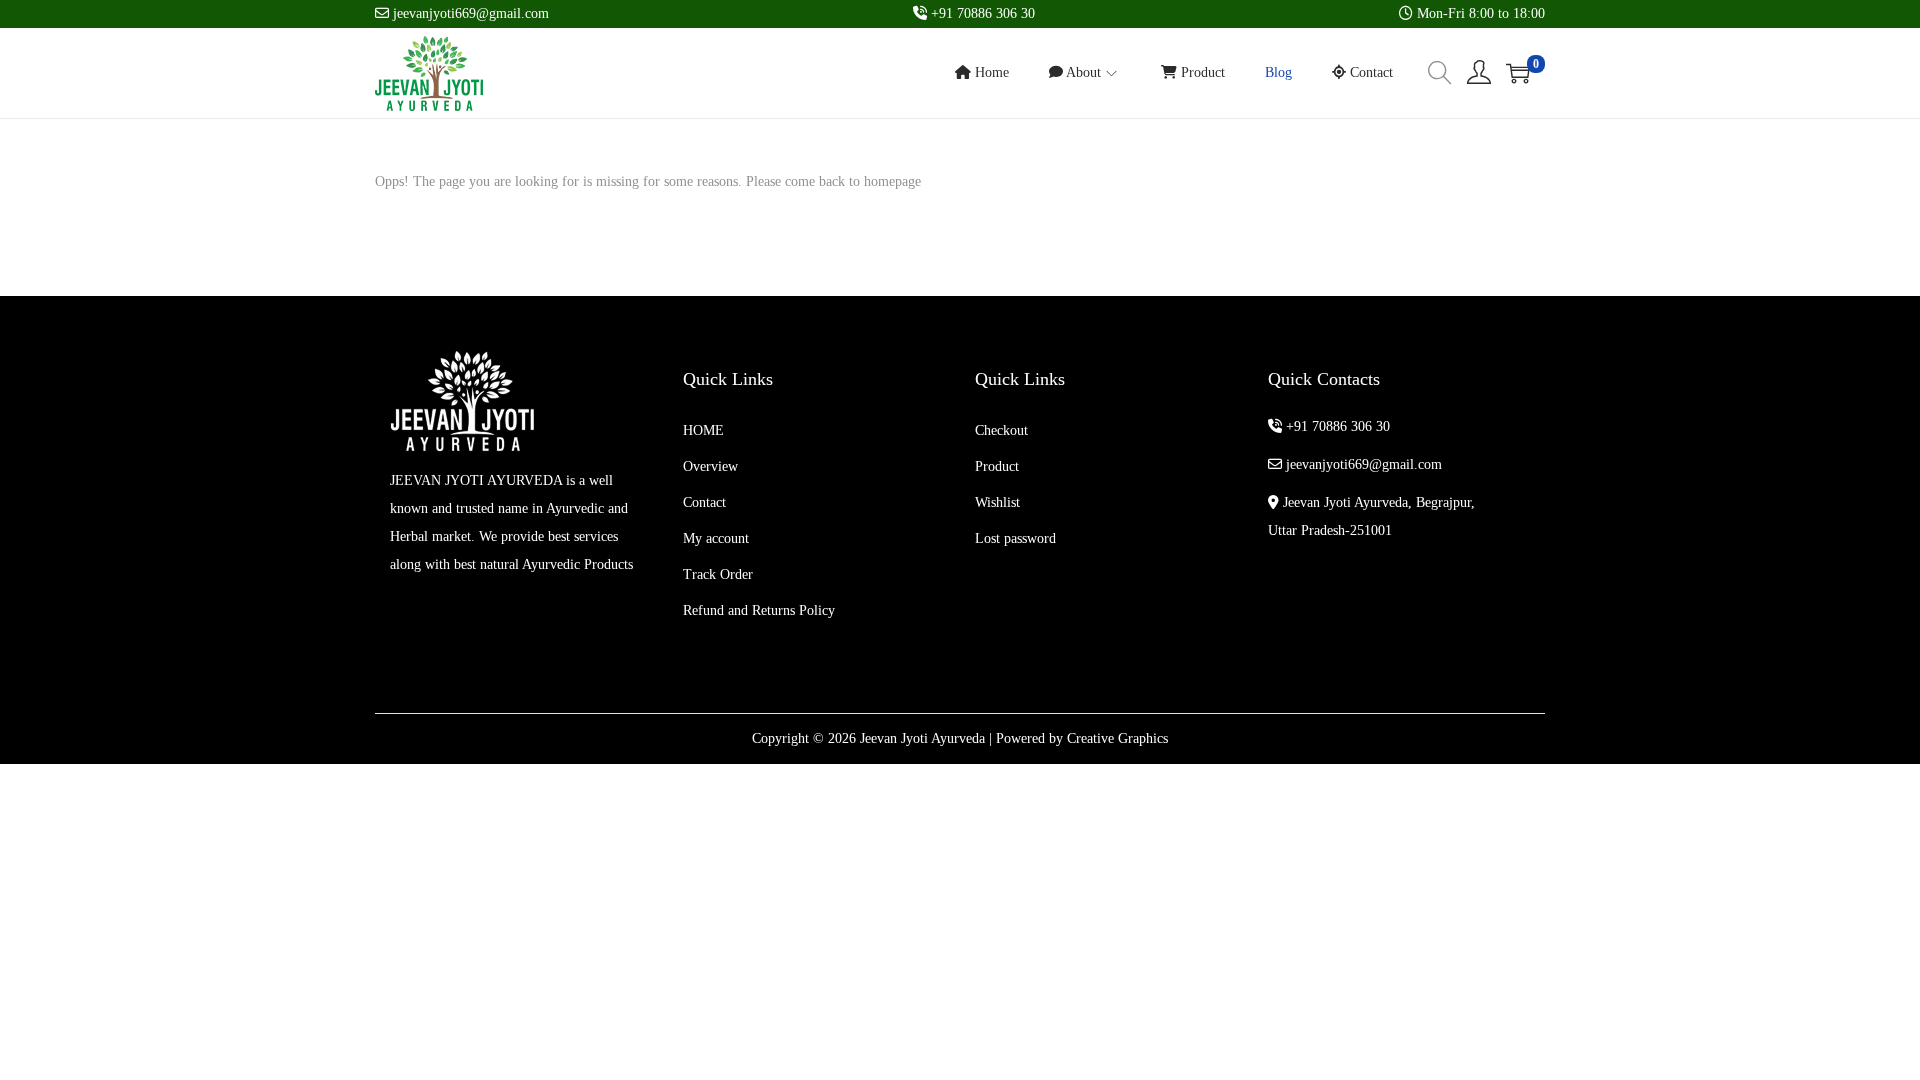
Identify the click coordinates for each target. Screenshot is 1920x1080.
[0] (1518, 73)
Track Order (718, 574)
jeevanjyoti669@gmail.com (1362, 464)
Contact (704, 502)
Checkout (1001, 430)
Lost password (1015, 538)
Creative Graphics (1117, 738)
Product (997, 466)
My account (716, 538)
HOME (703, 430)
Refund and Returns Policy (759, 610)
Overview (710, 466)
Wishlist (997, 502)
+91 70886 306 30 (1336, 426)
